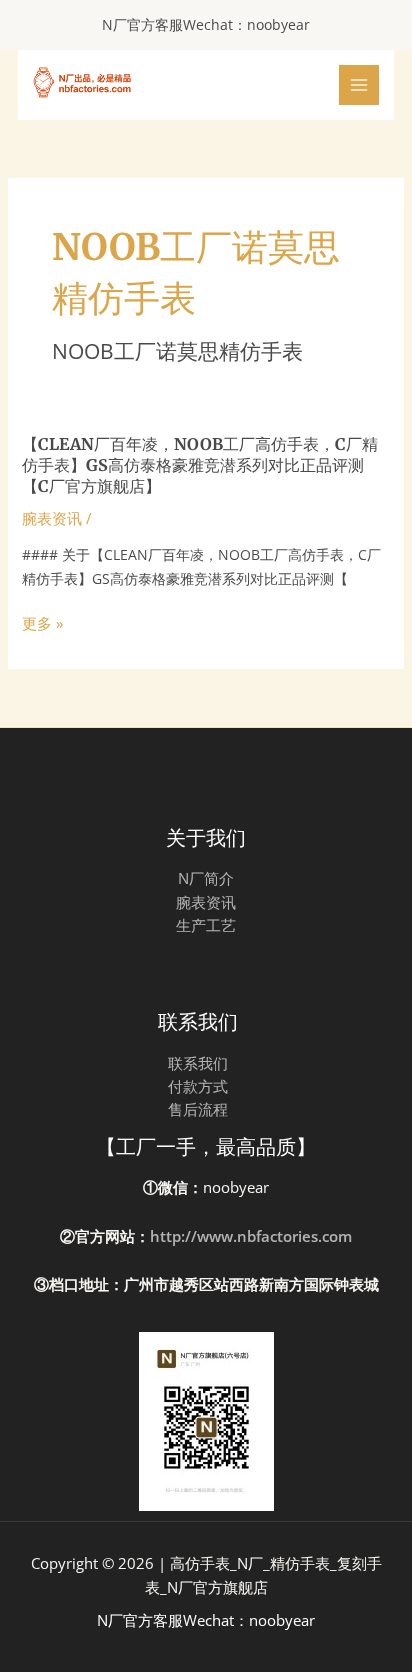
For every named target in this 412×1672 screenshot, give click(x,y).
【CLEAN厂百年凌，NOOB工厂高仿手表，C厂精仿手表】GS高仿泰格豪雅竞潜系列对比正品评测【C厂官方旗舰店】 (200, 465)
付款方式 (198, 1086)
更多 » (42, 623)
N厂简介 (206, 878)
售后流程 (198, 1109)
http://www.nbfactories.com (251, 1236)
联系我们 (198, 1063)
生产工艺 (206, 925)
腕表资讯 (52, 518)
